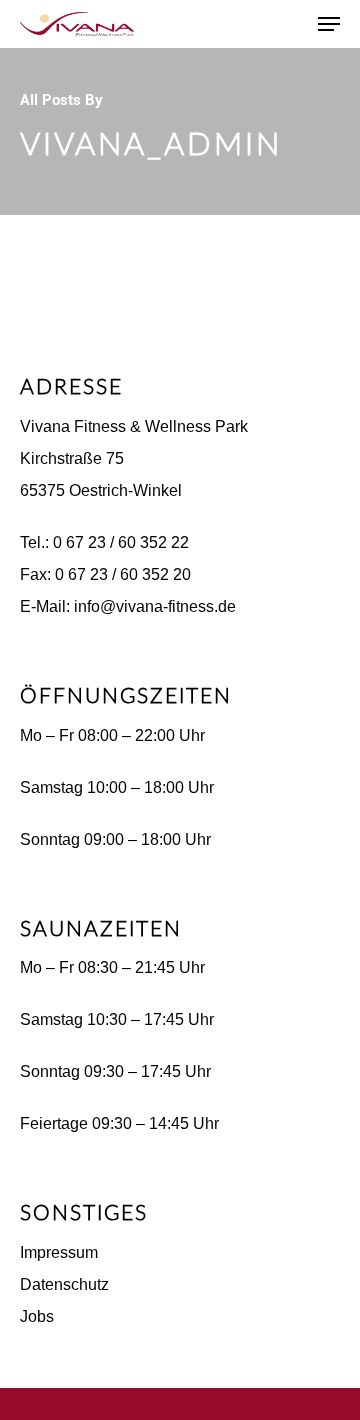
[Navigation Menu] (329, 24)
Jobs (37, 1316)
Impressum (59, 1252)
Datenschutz (64, 1284)
